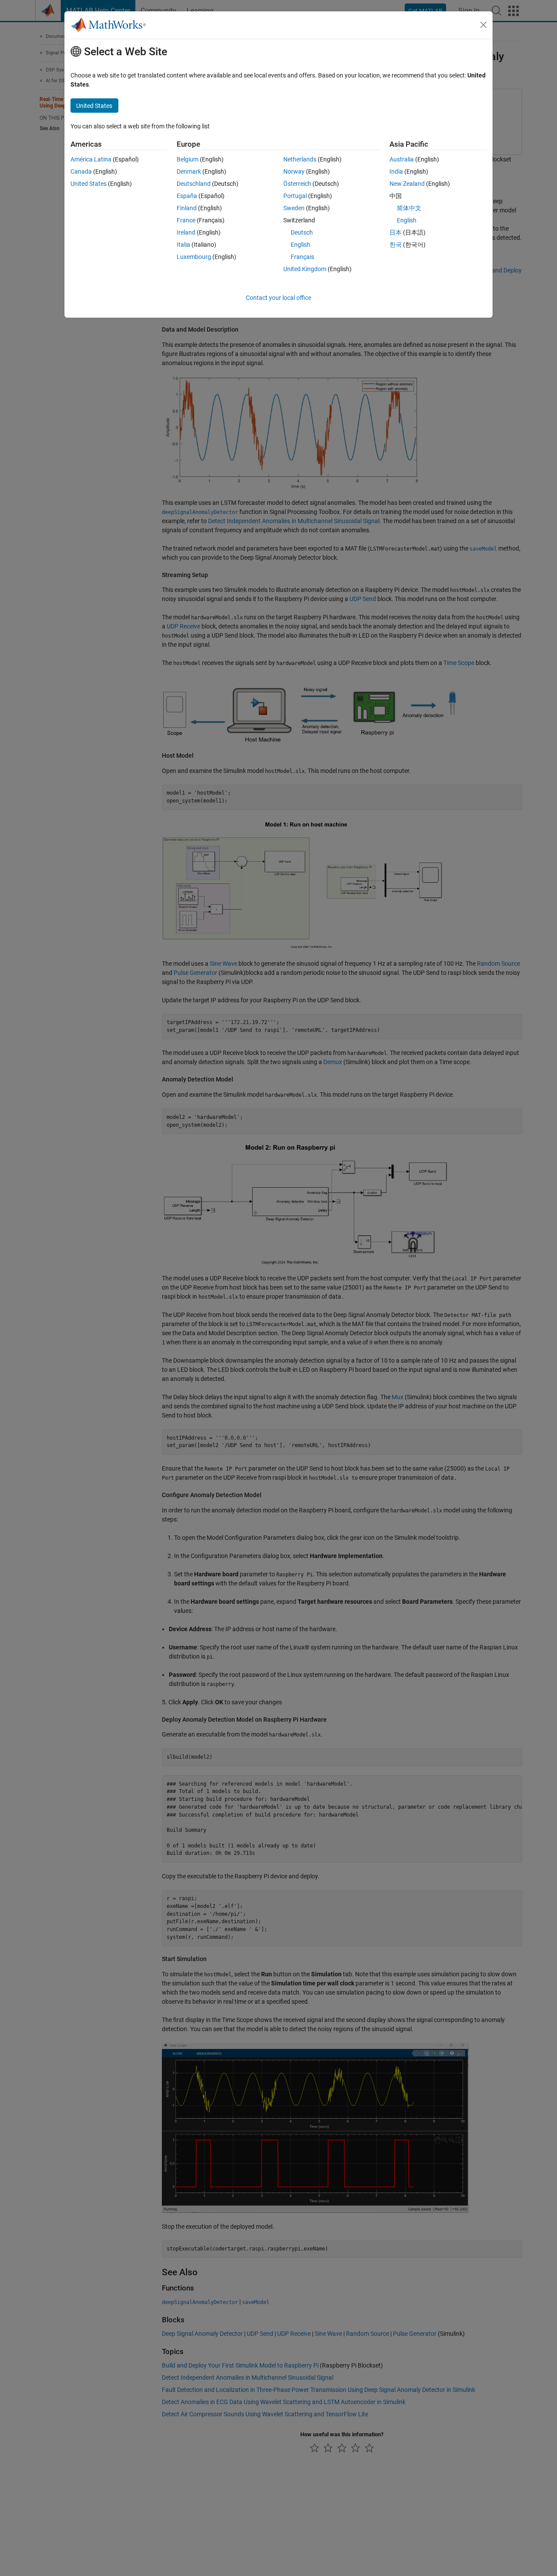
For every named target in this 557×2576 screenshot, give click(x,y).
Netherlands (300, 159)
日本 (396, 232)
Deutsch (302, 232)
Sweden (294, 208)
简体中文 (409, 208)
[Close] (483, 25)
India (396, 171)
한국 (396, 245)
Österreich (297, 184)
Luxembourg (194, 257)
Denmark (189, 171)
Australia (402, 159)
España (187, 196)
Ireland (186, 232)
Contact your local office (278, 298)
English (300, 245)
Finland (187, 208)
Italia (183, 245)
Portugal (295, 196)
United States (89, 184)
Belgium (188, 159)
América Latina (91, 159)
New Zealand (407, 184)
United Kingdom (305, 269)
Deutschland (194, 184)
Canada (81, 171)
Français (302, 257)
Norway (294, 171)
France (186, 220)
